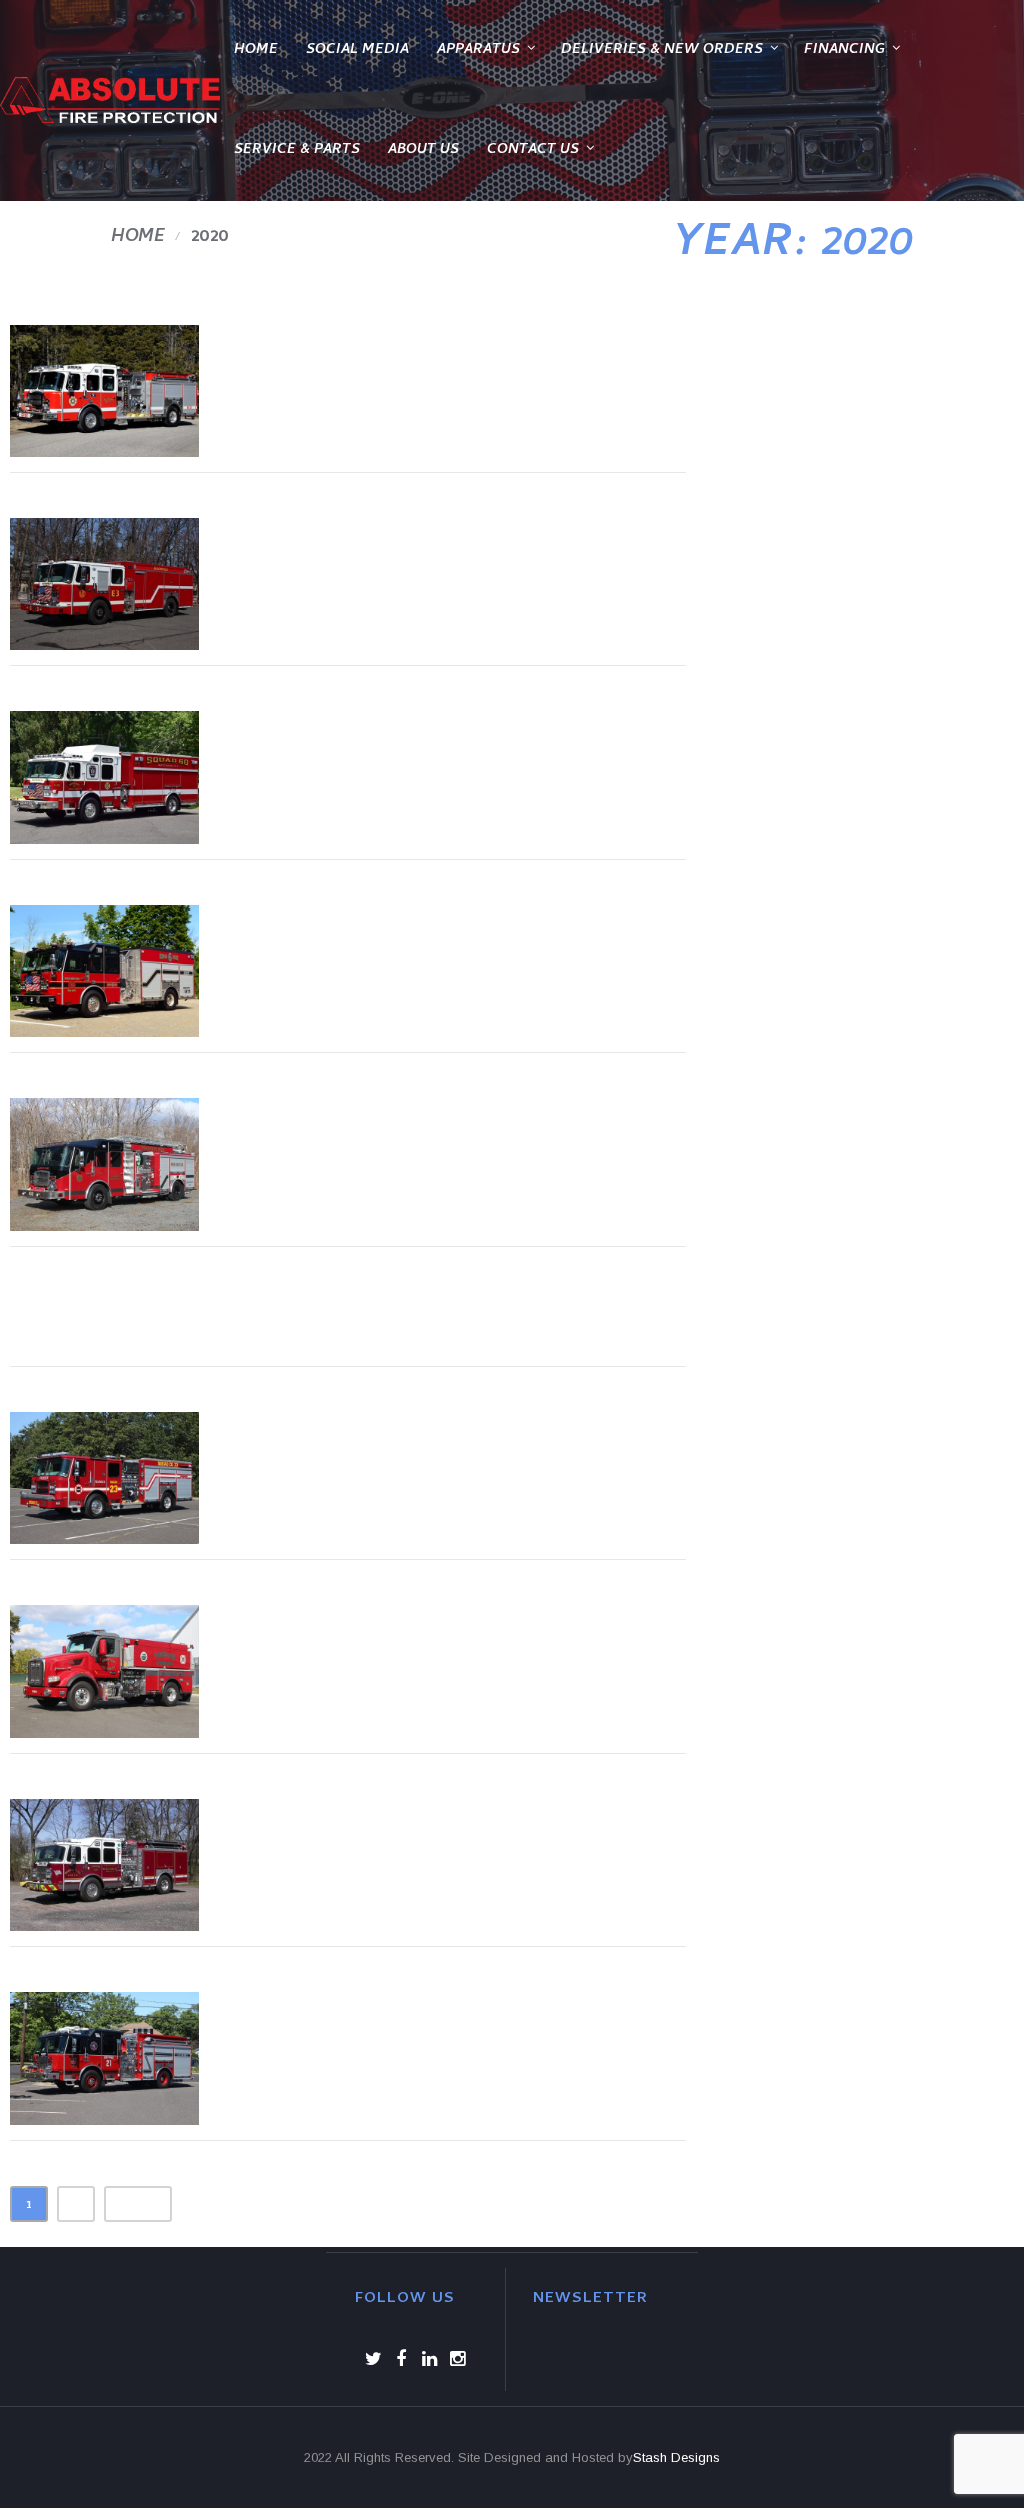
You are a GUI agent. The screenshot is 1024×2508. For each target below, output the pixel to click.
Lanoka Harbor (381, 351)
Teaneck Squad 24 (193, 1318)
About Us (423, 150)
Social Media (357, 50)
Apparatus (478, 50)
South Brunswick (402, 1825)
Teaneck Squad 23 (410, 1438)
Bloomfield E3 (370, 544)
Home (256, 50)
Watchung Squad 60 (432, 737)
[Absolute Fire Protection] (110, 100)
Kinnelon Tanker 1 (411, 1631)
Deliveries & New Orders (662, 50)
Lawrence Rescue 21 (431, 2018)
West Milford (365, 931)
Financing (844, 50)
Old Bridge (338, 1124)
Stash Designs (676, 2457)
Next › (138, 2206)
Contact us (533, 150)
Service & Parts (297, 150)
